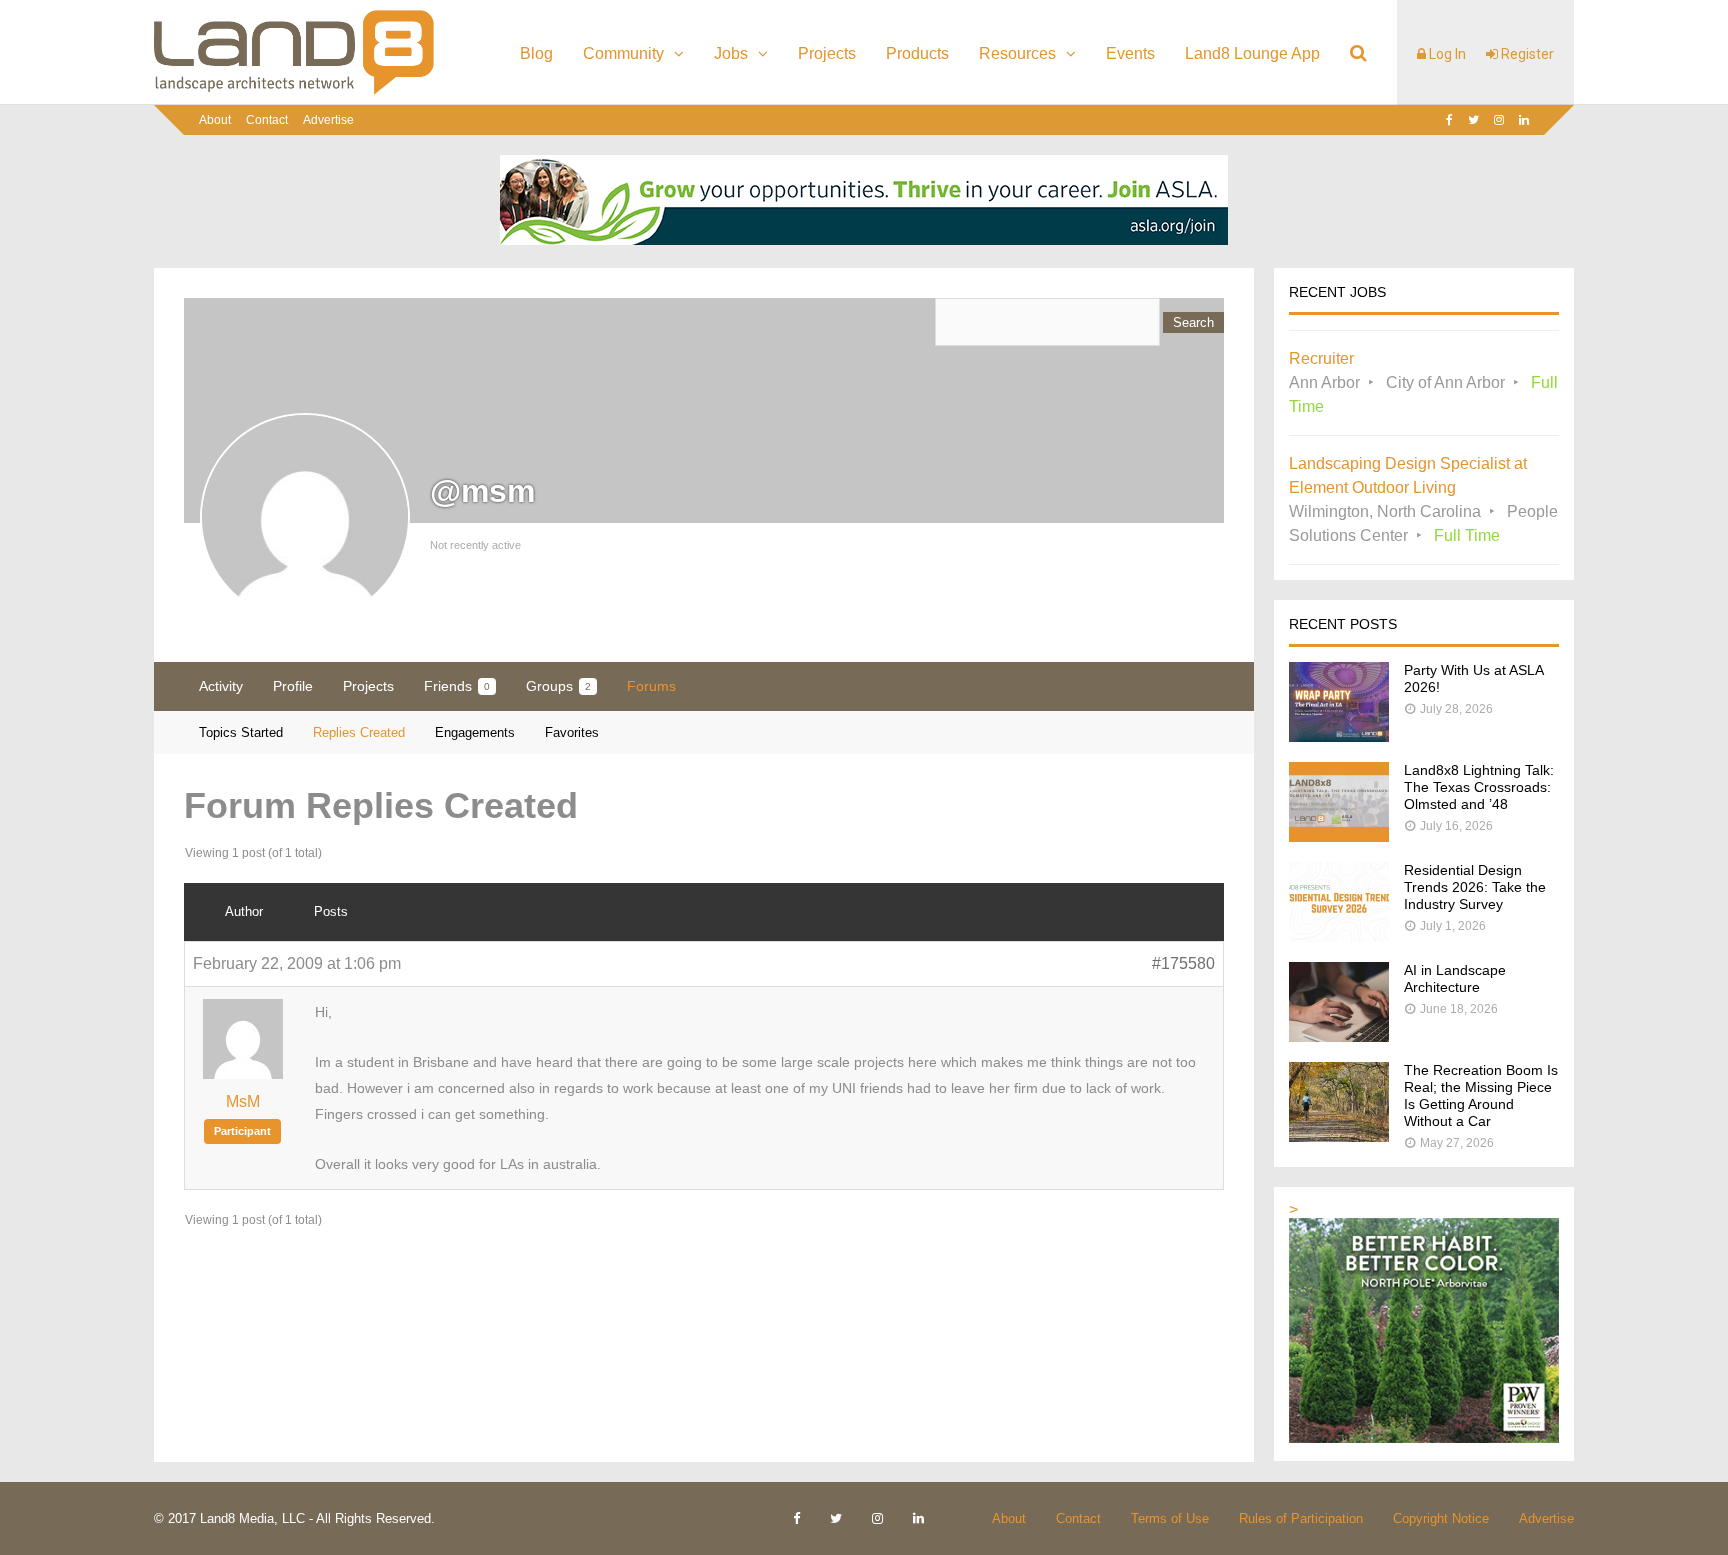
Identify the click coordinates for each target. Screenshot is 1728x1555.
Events (1130, 53)
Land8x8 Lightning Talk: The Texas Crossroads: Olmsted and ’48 (1479, 787)
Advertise (328, 120)
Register (1526, 54)
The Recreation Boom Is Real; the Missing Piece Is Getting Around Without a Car (1481, 1095)
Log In (1446, 54)
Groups (558, 686)
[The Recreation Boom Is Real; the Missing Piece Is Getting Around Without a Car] (1339, 1136)
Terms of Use (1170, 1518)
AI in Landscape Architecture (1455, 978)
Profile (293, 686)
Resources (1017, 53)
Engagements (475, 732)
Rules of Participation (1301, 1518)
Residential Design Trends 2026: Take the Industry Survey (1475, 887)
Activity (221, 686)
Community (623, 53)
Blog (536, 53)
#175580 (1183, 963)
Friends (457, 686)
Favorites (572, 732)
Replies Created (359, 732)
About (215, 120)
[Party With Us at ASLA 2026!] (1339, 736)
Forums (651, 686)
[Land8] (294, 91)
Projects (827, 53)
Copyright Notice (1441, 1518)
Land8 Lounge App (1252, 53)
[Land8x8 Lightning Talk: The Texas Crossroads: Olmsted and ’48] (1339, 836)
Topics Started (241, 732)
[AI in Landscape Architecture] (1339, 1036)
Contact (267, 120)
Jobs (731, 53)
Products (917, 53)
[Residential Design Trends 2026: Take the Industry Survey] (1339, 936)
